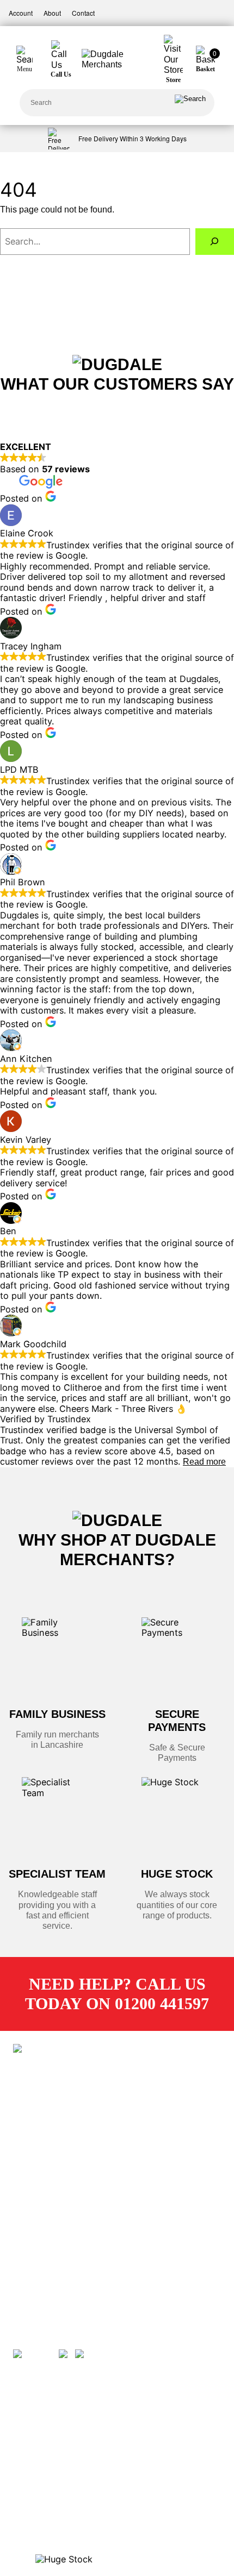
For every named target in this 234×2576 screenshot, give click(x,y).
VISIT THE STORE (45, 2481)
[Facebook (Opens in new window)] (35, 2349)
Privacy (42, 2225)
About (52, 13)
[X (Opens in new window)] (66, 2349)
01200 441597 (54, 2300)
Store (39, 2147)
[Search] (190, 103)
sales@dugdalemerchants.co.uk (85, 2281)
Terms (40, 2205)
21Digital (61, 2087)
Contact (83, 13)
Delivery (43, 2166)
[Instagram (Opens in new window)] (97, 2349)
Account (21, 13)
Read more (204, 1461)
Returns (43, 2186)
